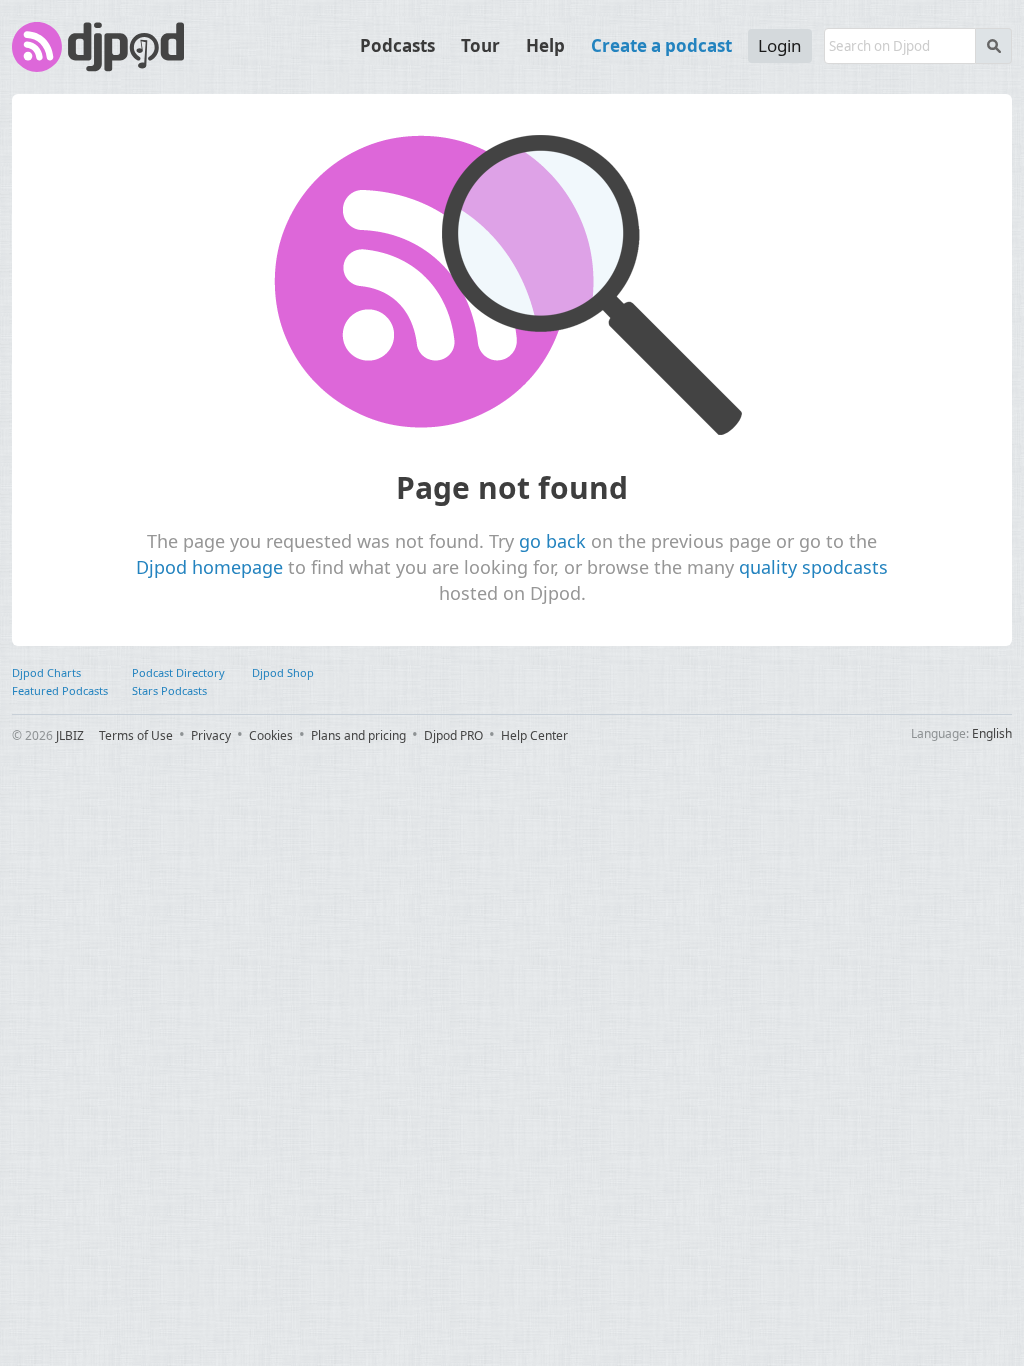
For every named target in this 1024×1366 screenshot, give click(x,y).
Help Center (534, 735)
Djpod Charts (46, 672)
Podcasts (397, 45)
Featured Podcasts (60, 690)
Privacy (211, 735)
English (992, 733)
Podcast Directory (178, 672)
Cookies (271, 735)
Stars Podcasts (169, 690)
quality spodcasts (813, 567)
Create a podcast (661, 45)
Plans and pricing (358, 735)
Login (780, 45)
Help (545, 45)
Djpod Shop (283, 672)
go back (552, 541)
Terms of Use (136, 735)
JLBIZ (70, 735)
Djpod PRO (453, 735)
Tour (480, 45)
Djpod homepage (209, 567)
